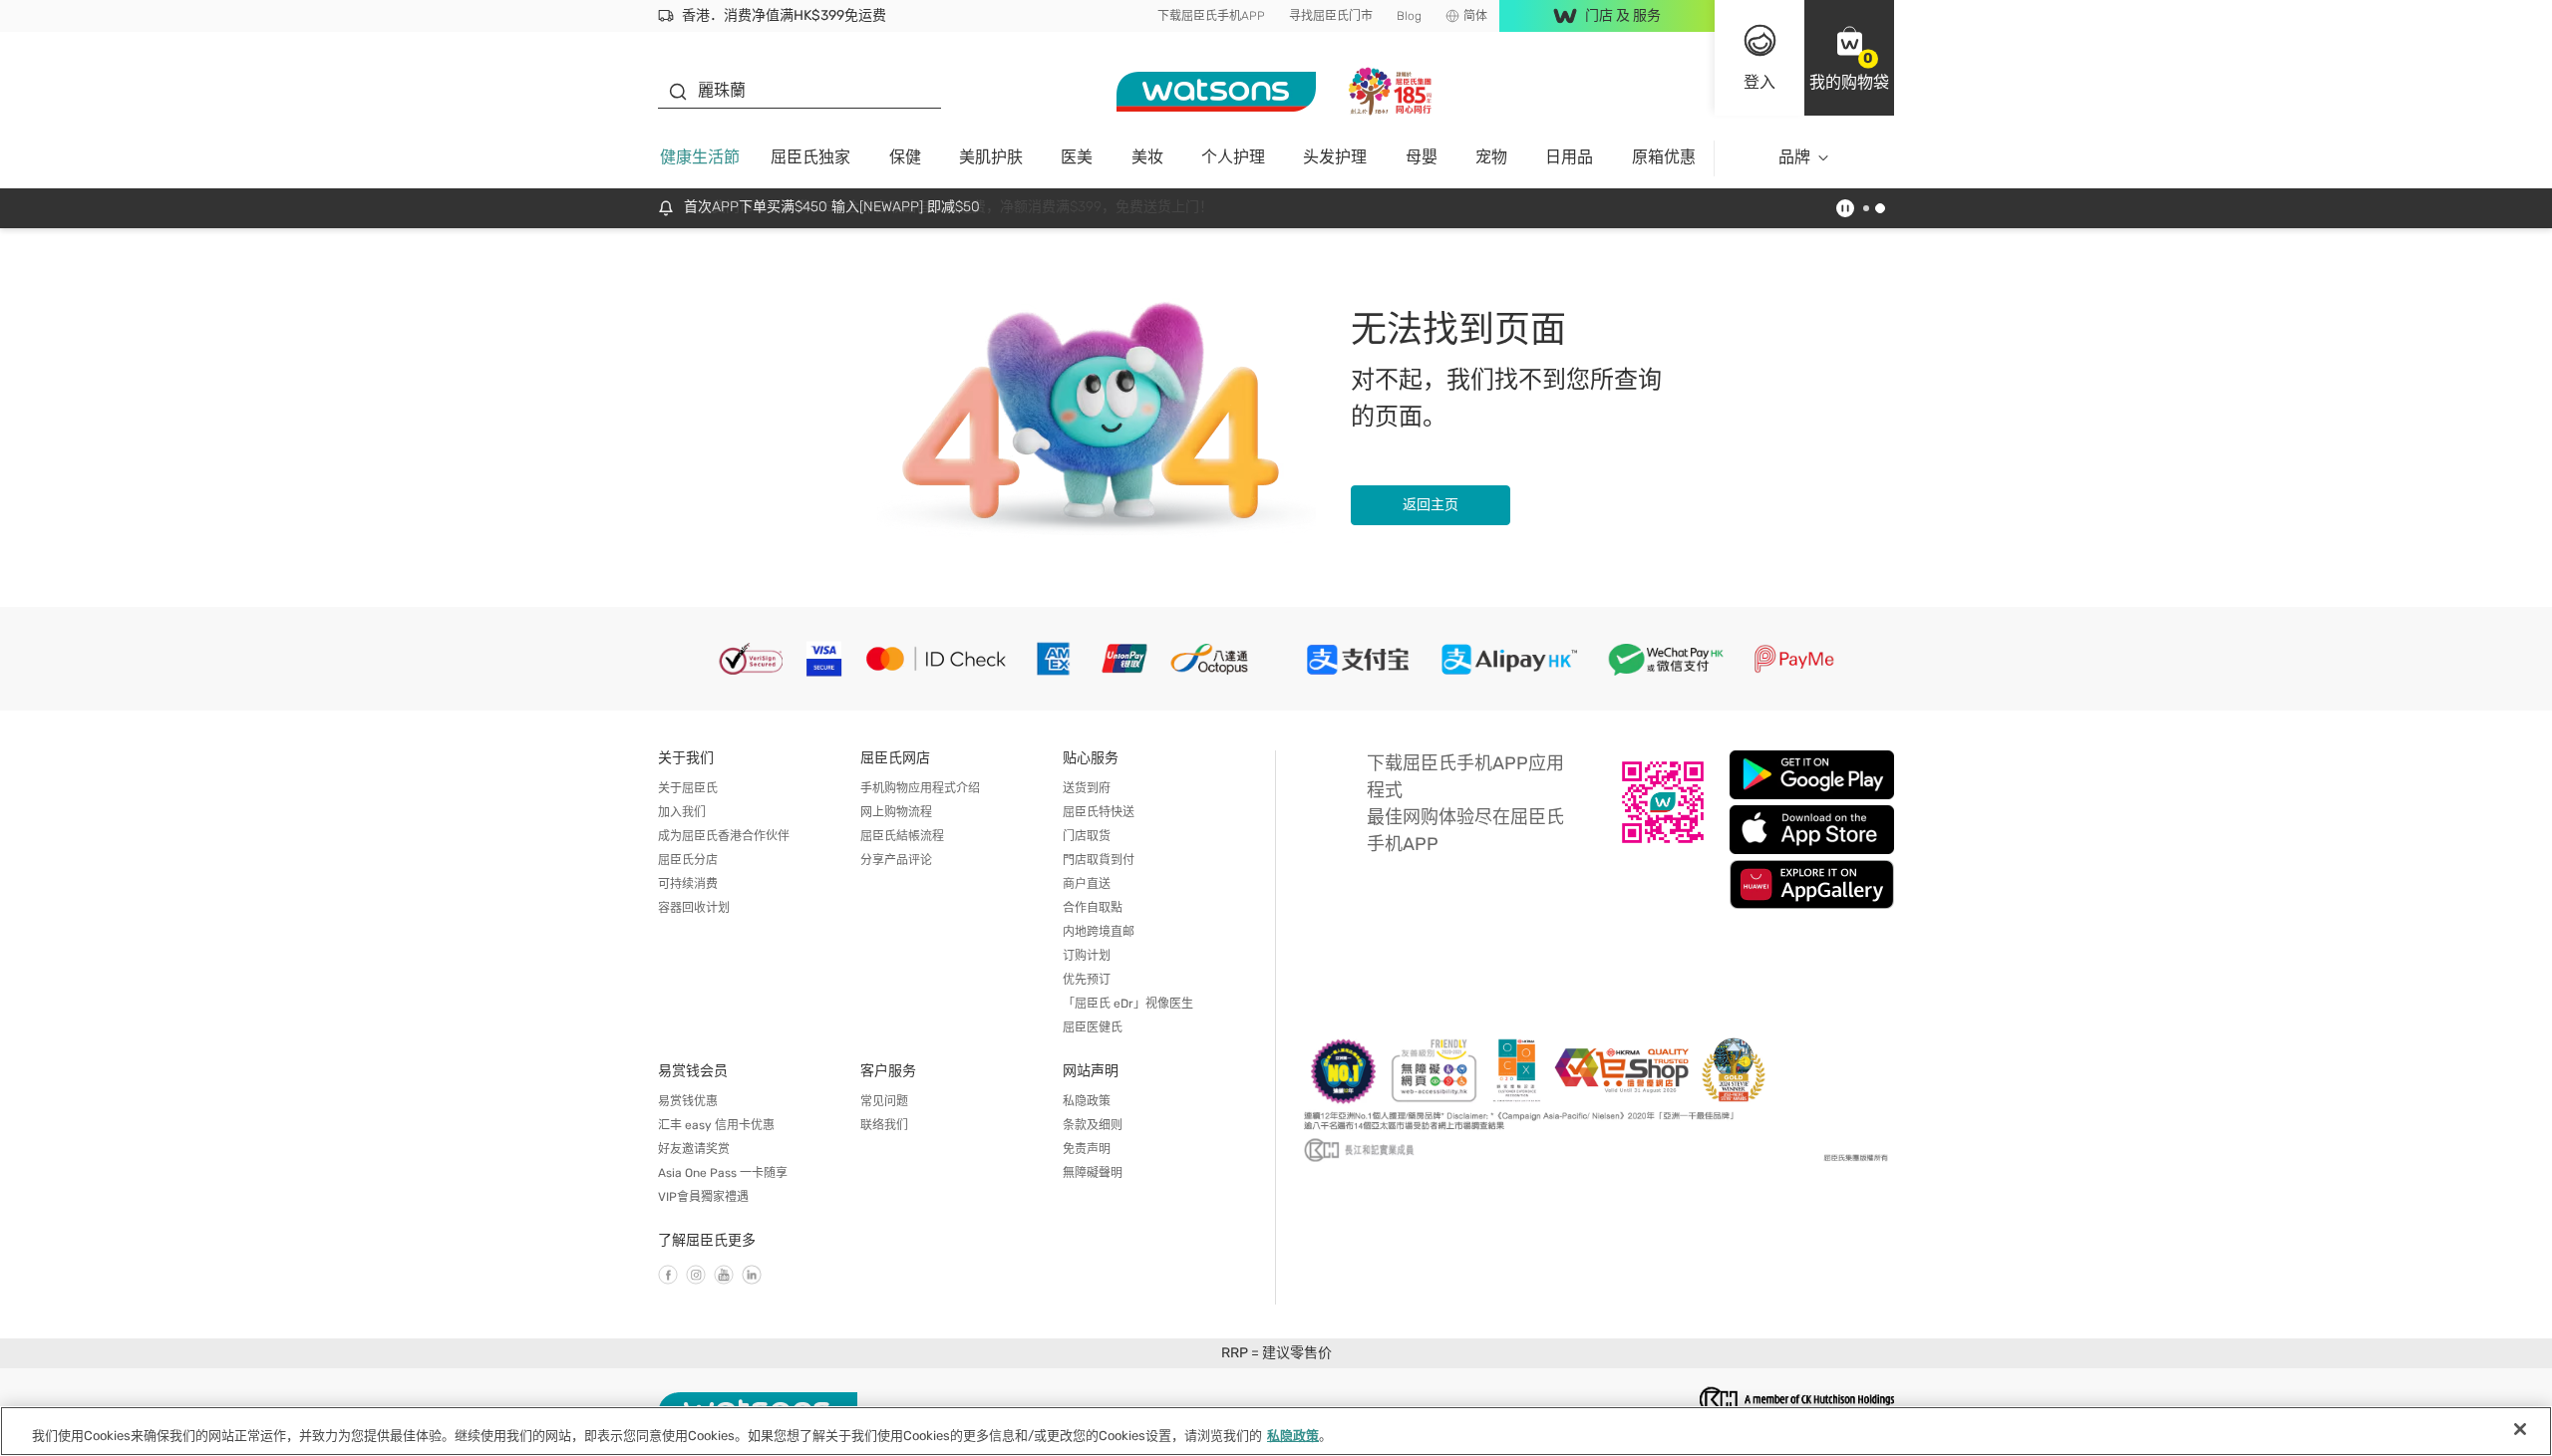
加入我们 (682, 812)
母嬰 (1422, 157)
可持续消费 (688, 884)
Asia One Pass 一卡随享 (723, 1173)
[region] (1276, 1431)
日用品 (1569, 157)
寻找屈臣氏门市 (1331, 16)
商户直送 (1087, 884)
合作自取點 (1093, 908)
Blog (1409, 16)
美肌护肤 (991, 157)
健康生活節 (700, 157)
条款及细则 (1093, 1125)
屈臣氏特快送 (1099, 812)
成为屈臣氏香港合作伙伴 (724, 836)
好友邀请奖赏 (694, 1149)
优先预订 (1087, 980)
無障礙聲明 (1093, 1173)
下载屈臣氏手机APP (1211, 16)
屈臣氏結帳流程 (902, 836)
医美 (1077, 157)
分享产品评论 (896, 860)
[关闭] (2520, 1429)
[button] (1849, 58)
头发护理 (1335, 157)
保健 (905, 157)
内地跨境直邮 (1099, 932)
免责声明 (1087, 1149)
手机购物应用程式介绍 (920, 788)
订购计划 (1087, 956)
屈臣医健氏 (1093, 1027)
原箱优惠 (1664, 157)
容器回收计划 (694, 908)
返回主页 (1431, 505)
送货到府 (1087, 788)
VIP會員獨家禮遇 (703, 1197)
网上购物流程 (896, 812)
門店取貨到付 (1099, 860)
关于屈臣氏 (688, 788)
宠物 (1491, 157)
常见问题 (884, 1101)
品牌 (1794, 157)
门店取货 (1087, 836)
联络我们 (884, 1125)
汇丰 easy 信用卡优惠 (716, 1125)
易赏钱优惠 (688, 1101)
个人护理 (1233, 157)
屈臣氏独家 (810, 157)
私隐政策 (1087, 1101)
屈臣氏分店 (688, 860)
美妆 (1147, 157)
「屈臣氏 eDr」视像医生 (1128, 1004)
